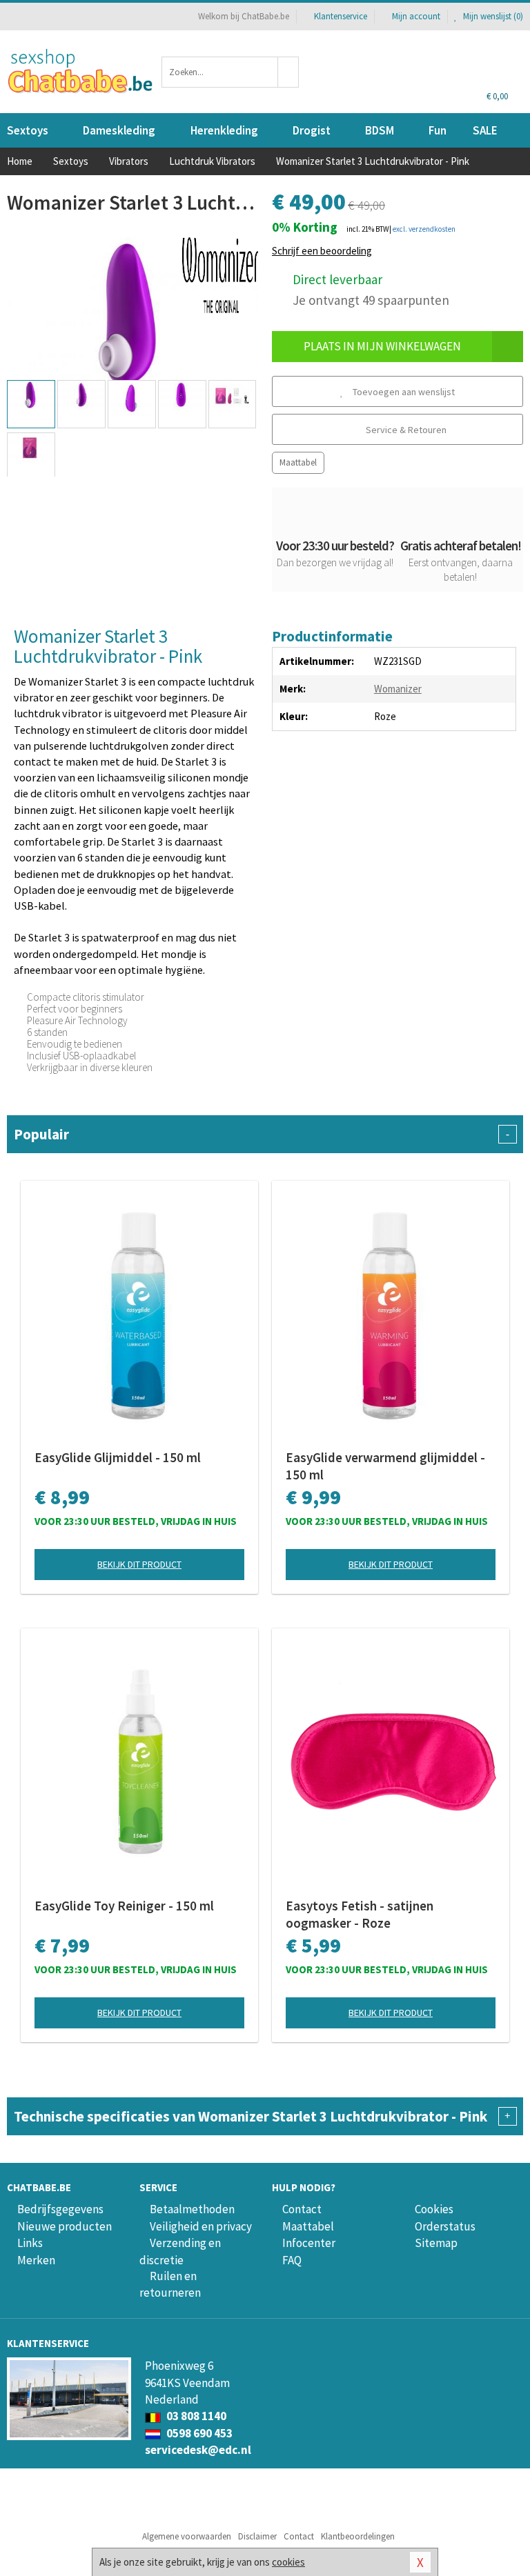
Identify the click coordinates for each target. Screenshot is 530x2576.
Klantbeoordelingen (358, 2536)
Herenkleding (224, 130)
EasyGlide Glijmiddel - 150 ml (118, 1457)
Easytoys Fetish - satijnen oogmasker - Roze (360, 1914)
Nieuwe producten (65, 2226)
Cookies (434, 2209)
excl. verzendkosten (424, 229)
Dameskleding (119, 130)
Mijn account (416, 16)
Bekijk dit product (139, 1564)
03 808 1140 (195, 2416)
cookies (288, 2562)
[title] (220, 274)
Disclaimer (257, 2536)
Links (30, 2243)
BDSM (380, 130)
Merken (36, 2260)
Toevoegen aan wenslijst (403, 392)
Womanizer (398, 689)
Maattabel (298, 462)
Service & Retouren (405, 430)
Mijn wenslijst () (492, 16)
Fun (438, 130)
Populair (262, 1134)
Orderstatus (445, 2226)
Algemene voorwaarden (187, 2536)
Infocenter (309, 2243)
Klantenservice (341, 16)
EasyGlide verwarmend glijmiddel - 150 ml (385, 1466)
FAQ (292, 2260)
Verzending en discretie (180, 2251)
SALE (485, 130)
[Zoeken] (288, 72)
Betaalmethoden (192, 2209)
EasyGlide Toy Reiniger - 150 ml (124, 1906)
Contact (302, 2209)
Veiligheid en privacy (201, 2226)
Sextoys (28, 130)
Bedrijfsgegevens (60, 2209)
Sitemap (436, 2243)
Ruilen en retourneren (170, 2284)
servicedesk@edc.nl (198, 2450)
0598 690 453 (198, 2433)
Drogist (312, 130)
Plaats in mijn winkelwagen (382, 346)
